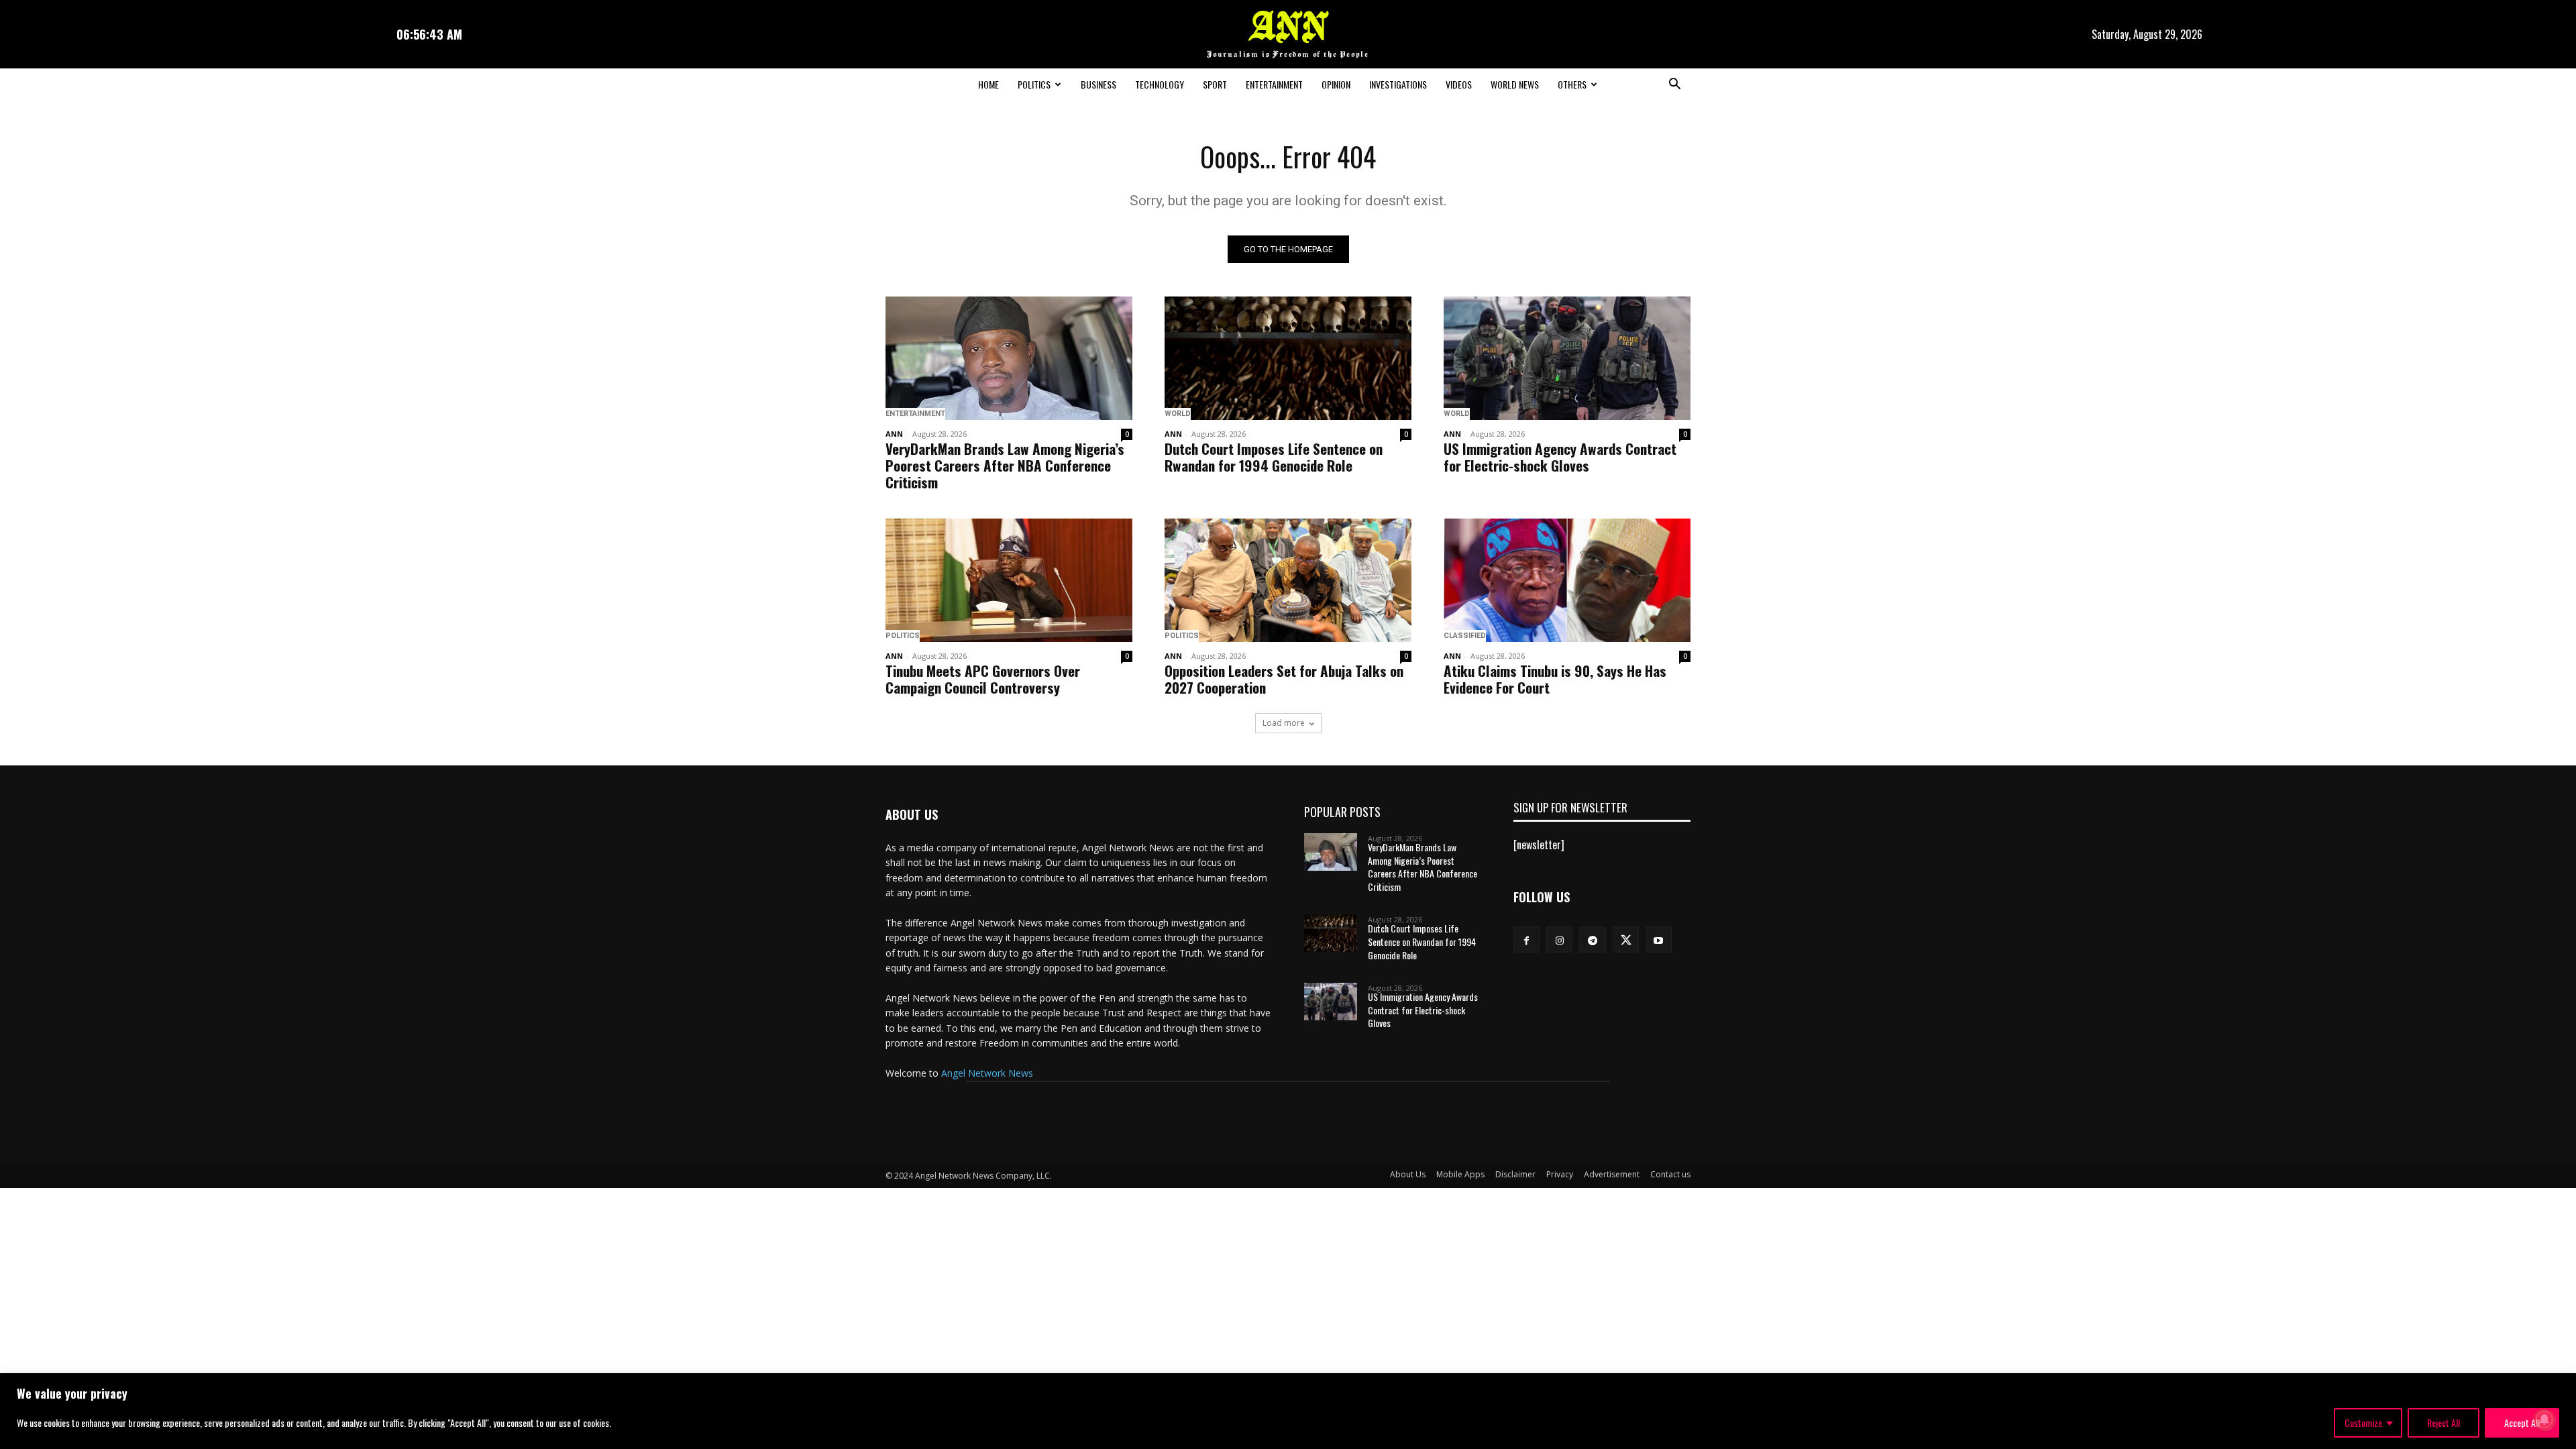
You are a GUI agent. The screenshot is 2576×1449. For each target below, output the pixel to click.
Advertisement (1612, 1174)
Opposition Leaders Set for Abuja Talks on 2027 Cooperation (1284, 679)
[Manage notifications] (2544, 1419)
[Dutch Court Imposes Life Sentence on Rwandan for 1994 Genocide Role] (1288, 358)
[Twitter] (1626, 940)
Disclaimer (1515, 1174)
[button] (1674, 85)
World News (1515, 84)
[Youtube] (1659, 940)
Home (988, 84)
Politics (1034, 84)
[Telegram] (1592, 940)
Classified (1465, 636)
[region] (1288, 1411)
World (1178, 414)
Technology (1160, 84)
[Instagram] (1559, 940)
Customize (2363, 1423)
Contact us (1670, 1174)
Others (1572, 84)
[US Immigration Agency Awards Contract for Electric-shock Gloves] (1567, 358)
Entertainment (1274, 84)
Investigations (1398, 84)
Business (1098, 84)
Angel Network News (987, 1073)
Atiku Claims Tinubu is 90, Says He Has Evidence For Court (1555, 679)
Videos (1459, 84)
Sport (1215, 84)
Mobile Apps (1460, 1174)
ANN (894, 434)
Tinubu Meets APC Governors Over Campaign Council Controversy (983, 679)
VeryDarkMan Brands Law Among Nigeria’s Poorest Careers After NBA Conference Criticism (1005, 465)
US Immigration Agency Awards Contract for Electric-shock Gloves (1560, 457)
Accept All (2522, 1423)
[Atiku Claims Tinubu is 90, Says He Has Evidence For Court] (1567, 580)
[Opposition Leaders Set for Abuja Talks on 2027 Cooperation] (1288, 580)
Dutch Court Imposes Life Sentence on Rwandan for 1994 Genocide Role (1274, 457)
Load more (1284, 723)
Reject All (2444, 1423)
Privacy (1560, 1174)
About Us (1408, 1174)
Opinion (1336, 84)
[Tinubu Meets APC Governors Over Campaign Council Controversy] (1009, 580)
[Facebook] (1526, 940)
